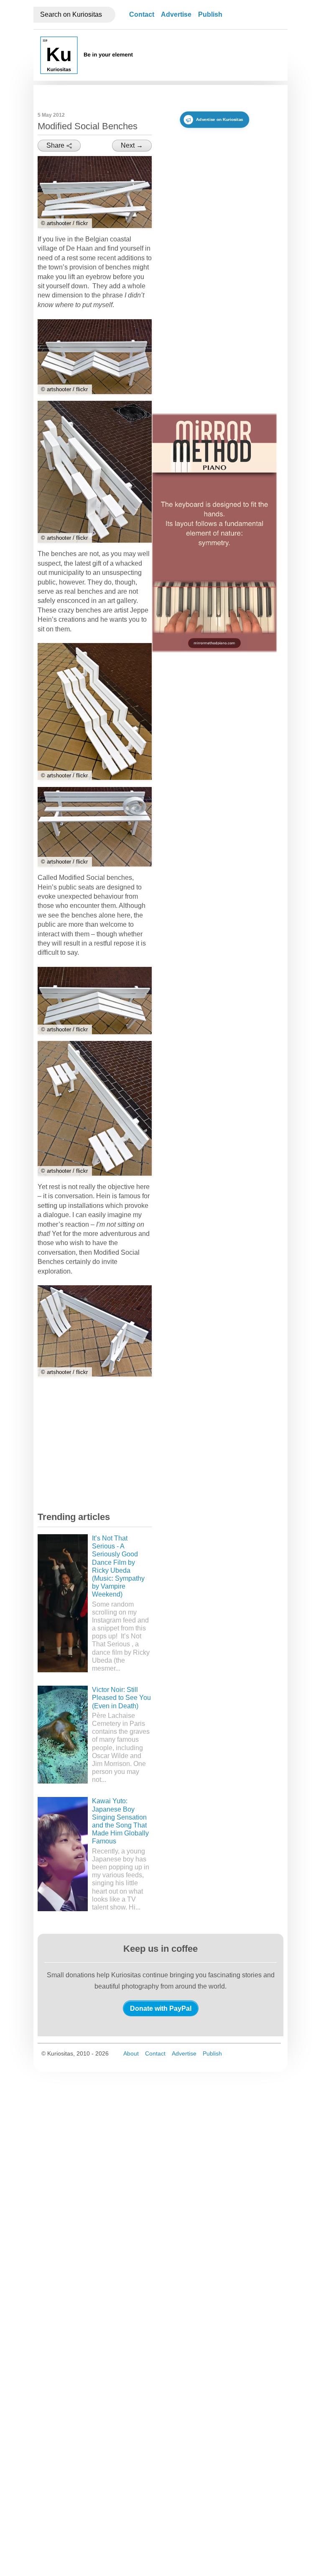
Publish (210, 14)
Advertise (176, 14)
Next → (132, 145)
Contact (142, 14)
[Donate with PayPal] (161, 2008)
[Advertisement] (100, 1446)
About (131, 2053)
